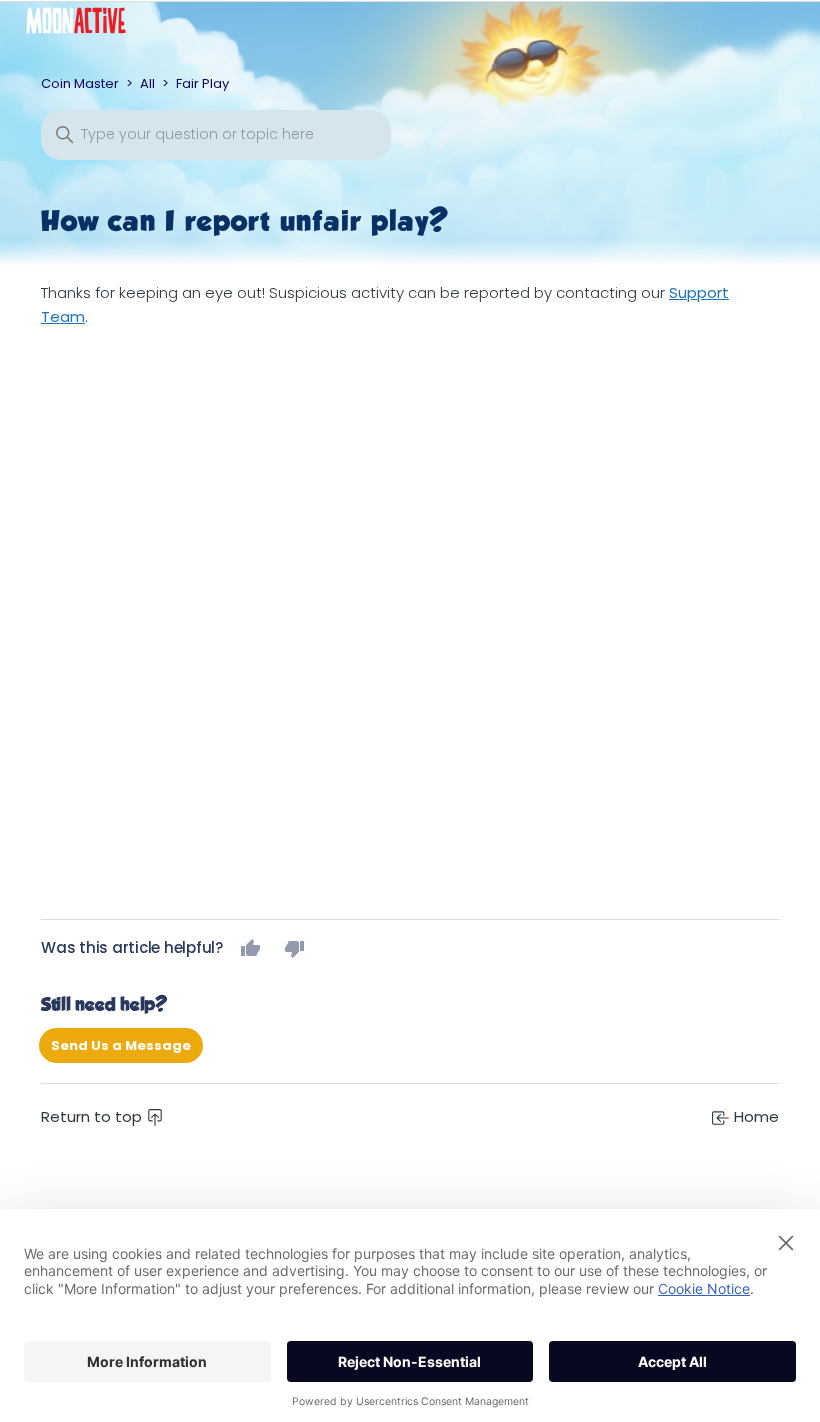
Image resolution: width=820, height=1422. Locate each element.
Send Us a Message (121, 1045)
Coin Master (80, 83)
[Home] (91, 25)
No (295, 948)
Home (754, 1116)
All (147, 83)
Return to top (93, 1116)
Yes (251, 948)
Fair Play (202, 83)
